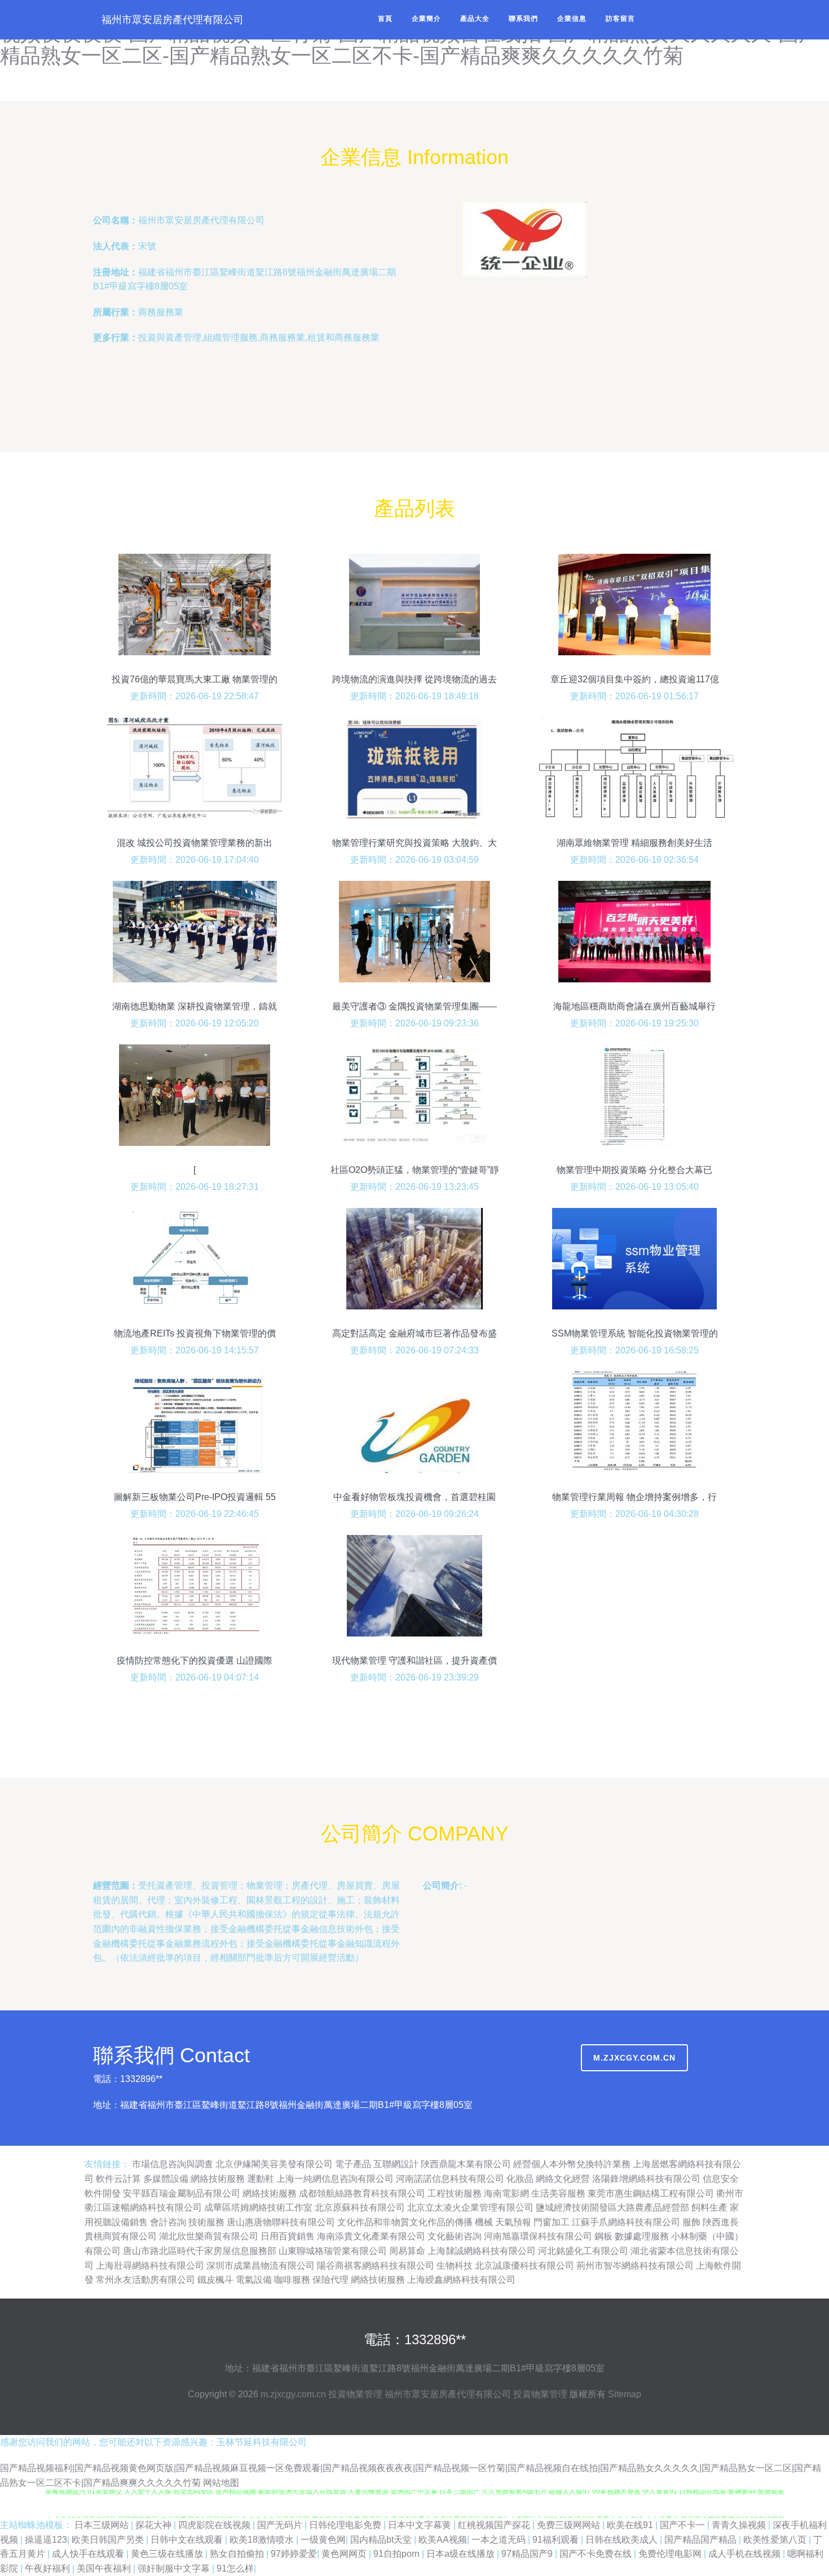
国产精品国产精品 (702, 2540)
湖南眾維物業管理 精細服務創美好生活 (634, 843)
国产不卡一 (684, 2525)
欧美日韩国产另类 (109, 2540)
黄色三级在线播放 (168, 2554)
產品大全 (475, 19)
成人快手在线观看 (89, 2554)
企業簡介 (426, 19)
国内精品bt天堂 (382, 2540)
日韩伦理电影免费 (346, 2525)
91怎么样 (235, 2568)
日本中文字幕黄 (421, 2525)
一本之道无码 (500, 2540)
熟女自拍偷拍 (238, 2554)
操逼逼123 (46, 2540)
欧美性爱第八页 (776, 2540)
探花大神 (155, 2525)
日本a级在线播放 (462, 2554)
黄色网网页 (345, 2554)
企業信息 (572, 19)
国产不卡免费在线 (597, 2554)
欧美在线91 (631, 2525)
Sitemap (625, 2394)
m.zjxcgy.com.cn (634, 2058)
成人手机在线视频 (746, 2554)
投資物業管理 (355, 2394)
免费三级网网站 (570, 2525)
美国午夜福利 (105, 2568)
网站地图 (221, 2483)
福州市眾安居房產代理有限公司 (173, 20)
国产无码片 (281, 2525)
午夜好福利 (48, 2568)
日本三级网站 (103, 2525)
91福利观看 (557, 2540)
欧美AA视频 (443, 2540)
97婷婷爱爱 (294, 2554)
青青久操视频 (740, 2525)
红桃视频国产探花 (495, 2525)
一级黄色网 (323, 2540)
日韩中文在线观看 (188, 2540)
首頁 (385, 19)
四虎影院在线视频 (215, 2525)
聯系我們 (523, 19)
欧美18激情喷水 (263, 2540)
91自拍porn (398, 2554)
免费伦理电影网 (671, 2554)
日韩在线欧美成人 (623, 2540)
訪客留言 (620, 19)
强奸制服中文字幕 (175, 2568)
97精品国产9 (528, 2554)
